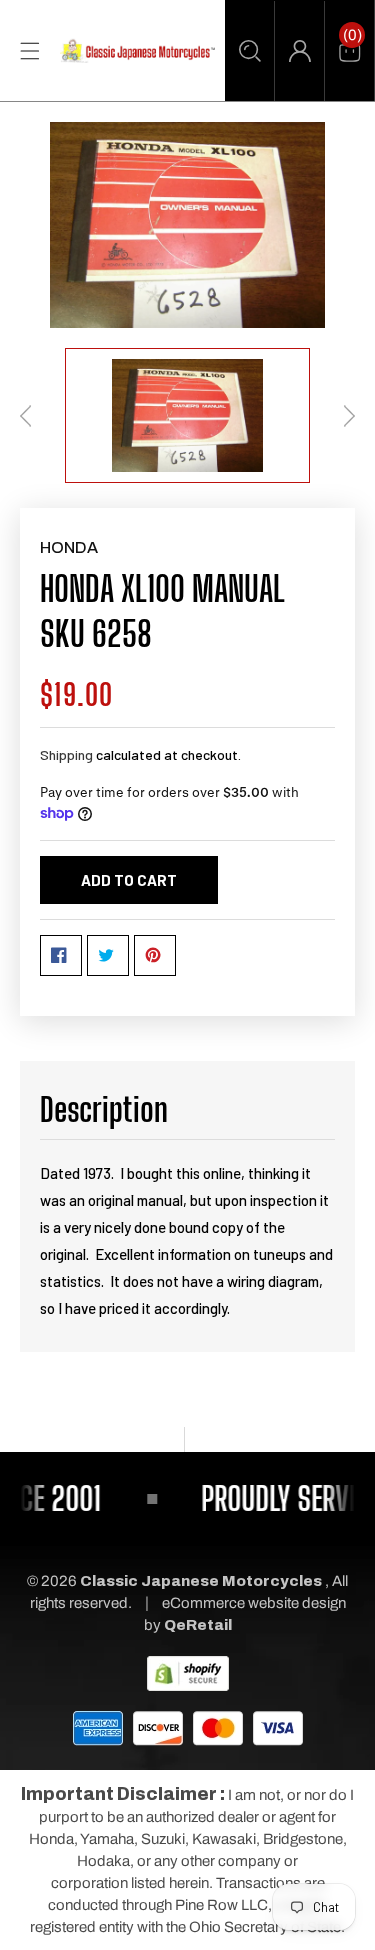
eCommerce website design (254, 1603)
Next (349, 416)
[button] (249, 51)
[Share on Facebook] (61, 955)
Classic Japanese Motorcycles (201, 1581)
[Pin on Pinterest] (155, 955)
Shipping (66, 754)
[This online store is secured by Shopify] (188, 1673)
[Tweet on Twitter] (108, 955)
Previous (26, 416)
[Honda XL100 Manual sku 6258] (187, 225)
